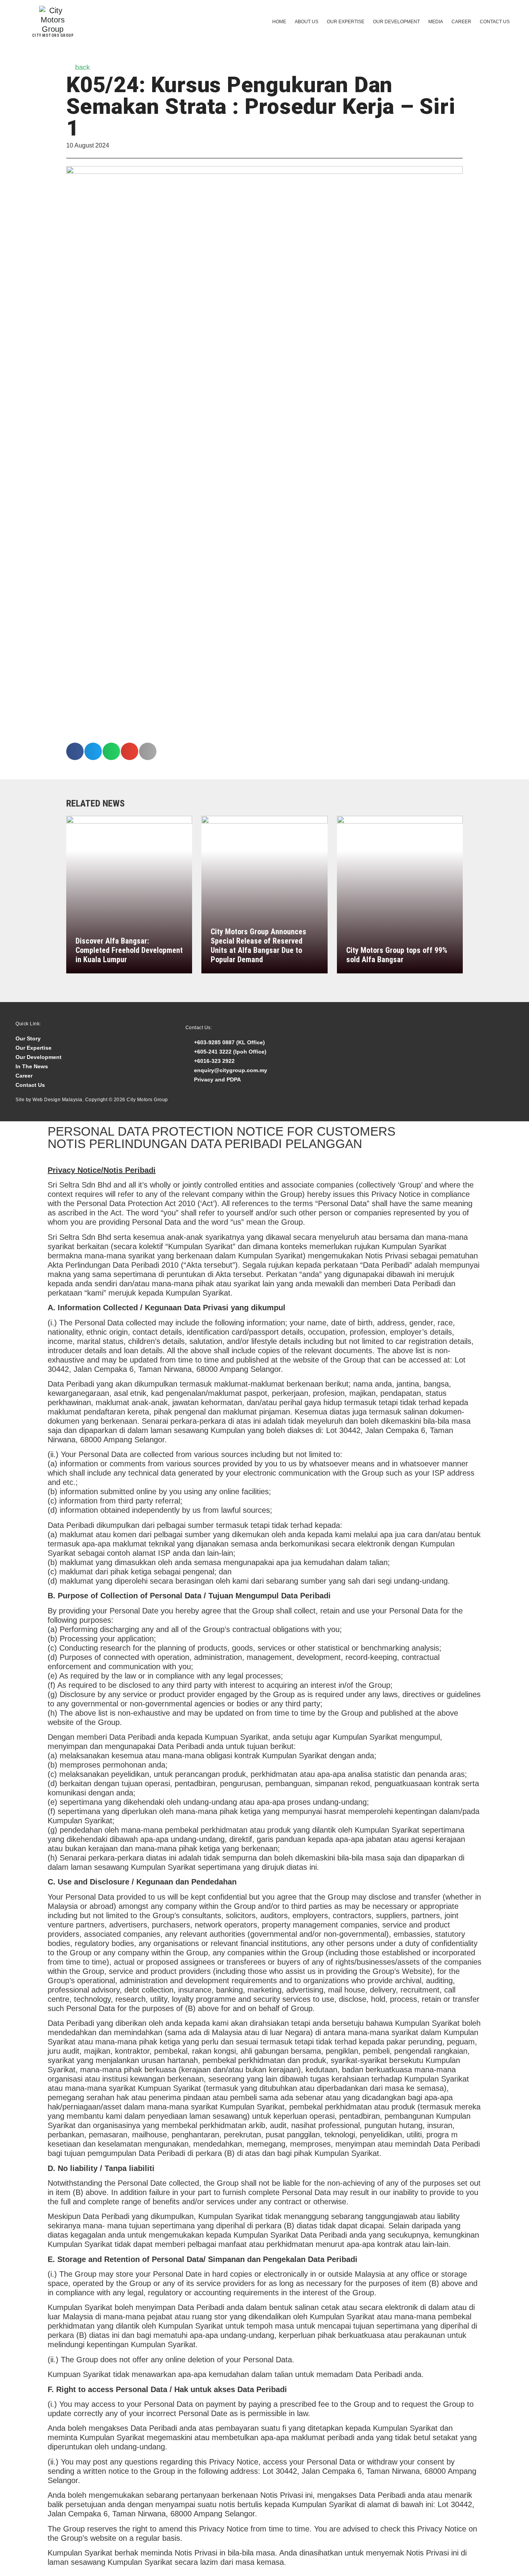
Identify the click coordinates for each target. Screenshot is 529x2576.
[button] (75, 751)
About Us (307, 22)
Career (461, 22)
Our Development (396, 22)
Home (279, 22)
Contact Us (495, 22)
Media (436, 22)
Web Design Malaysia (58, 1100)
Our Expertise (346, 22)
